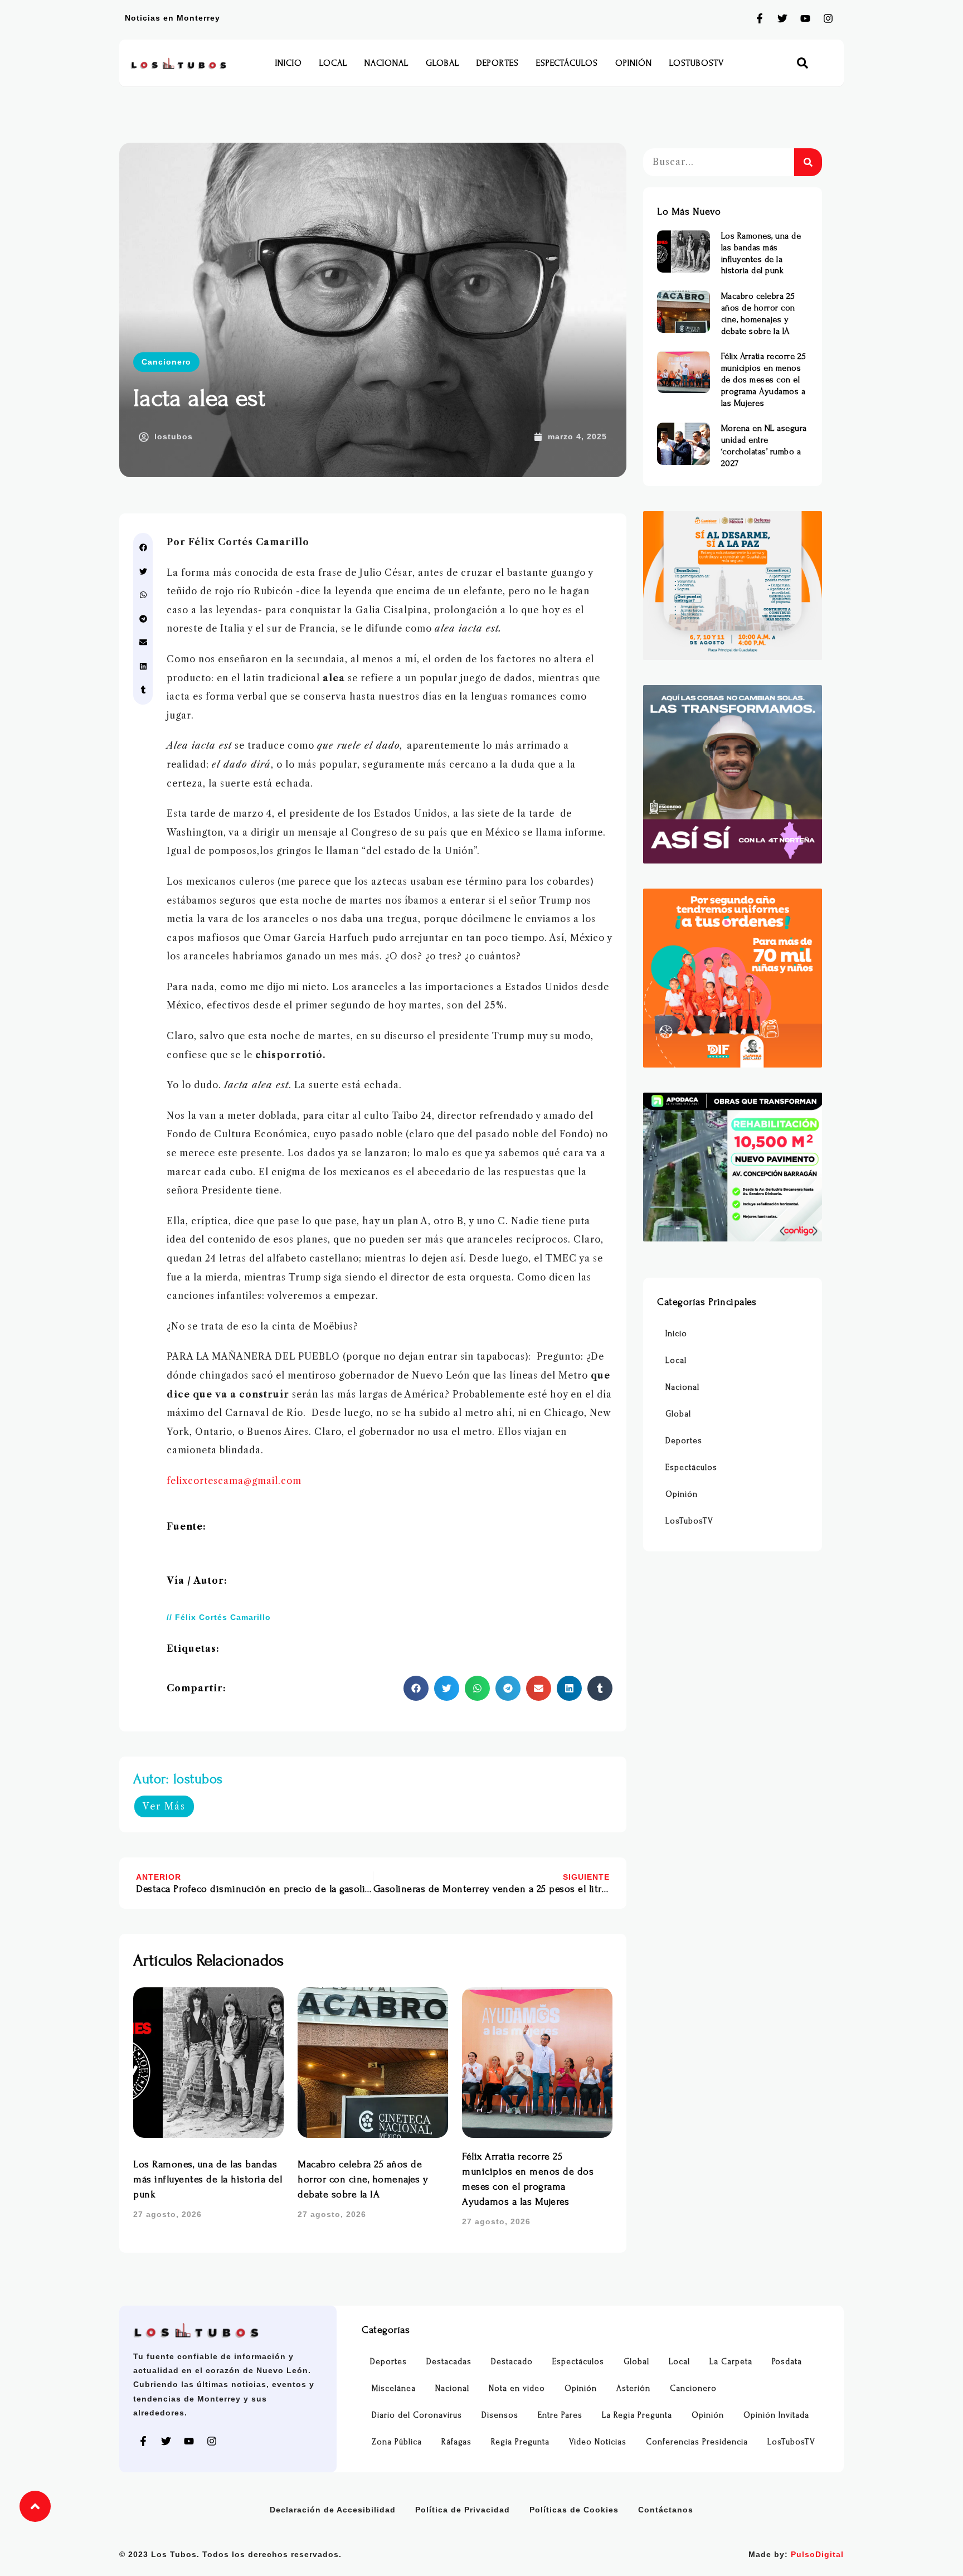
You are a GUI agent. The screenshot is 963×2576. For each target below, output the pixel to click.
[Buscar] (808, 162)
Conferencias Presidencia (697, 2442)
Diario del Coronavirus (417, 2415)
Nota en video (517, 2388)
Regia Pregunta (520, 2442)
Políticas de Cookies (574, 2510)
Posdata (787, 2362)
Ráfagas (456, 2442)
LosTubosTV (697, 63)
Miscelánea (394, 2388)
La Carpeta (731, 2362)
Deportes (498, 63)
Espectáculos (567, 63)
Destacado (512, 2362)
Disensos (500, 2415)
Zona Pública (397, 2442)
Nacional (386, 63)
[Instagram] (828, 18)
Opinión (634, 63)
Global (442, 63)
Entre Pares (560, 2415)
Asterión (633, 2388)
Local (333, 63)
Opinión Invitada (776, 2415)
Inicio (289, 63)
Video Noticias (598, 2442)
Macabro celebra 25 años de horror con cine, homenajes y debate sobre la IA (363, 2179)
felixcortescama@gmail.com (234, 1481)
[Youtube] (805, 18)
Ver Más (164, 1806)
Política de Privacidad (463, 2510)
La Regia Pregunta (637, 2415)
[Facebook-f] (760, 18)
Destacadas (449, 2362)
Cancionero (166, 362)
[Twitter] (782, 18)
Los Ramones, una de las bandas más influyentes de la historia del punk (208, 2179)
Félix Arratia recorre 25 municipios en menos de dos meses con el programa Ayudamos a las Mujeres (764, 379)
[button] (803, 63)
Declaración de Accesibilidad (333, 2510)
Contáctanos (666, 2510)
